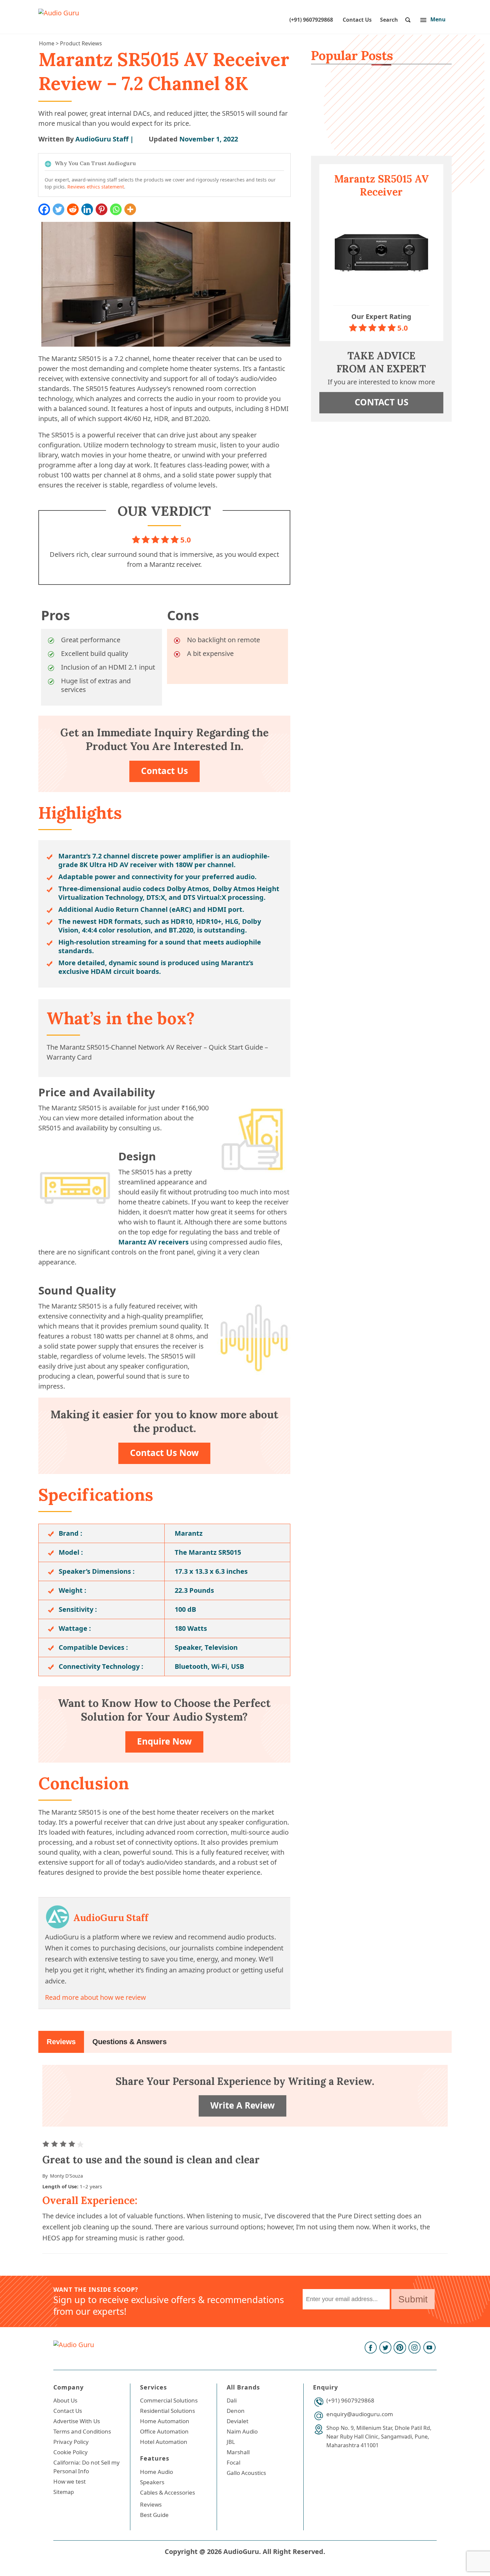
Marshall (238, 2452)
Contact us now (164, 1453)
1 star (47, 2144)
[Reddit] (73, 209)
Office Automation (164, 2431)
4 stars (73, 2144)
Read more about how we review (95, 1997)
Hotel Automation (164, 2442)
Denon (236, 2411)
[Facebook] (44, 209)
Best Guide (154, 2515)
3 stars (64, 2144)
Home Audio (156, 2472)
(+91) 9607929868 (311, 20)
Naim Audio (242, 2431)
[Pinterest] (101, 209)
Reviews (61, 2042)
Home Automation (165, 2421)
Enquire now (164, 1741)
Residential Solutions (167, 2411)
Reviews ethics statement (96, 187)
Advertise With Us (77, 2421)
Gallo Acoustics (246, 2473)
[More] (130, 209)
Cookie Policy (70, 2452)
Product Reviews (81, 43)
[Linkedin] (87, 209)
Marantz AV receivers (153, 1242)
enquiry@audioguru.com (360, 2414)
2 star (55, 2144)
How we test (69, 2481)
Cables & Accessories (167, 2492)
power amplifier (187, 856)
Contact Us (357, 20)
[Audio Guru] (59, 13)
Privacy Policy (71, 2442)
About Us (65, 2400)
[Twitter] (58, 209)
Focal (233, 2462)
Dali (232, 2400)
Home (47, 43)
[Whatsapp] (116, 209)
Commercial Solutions (169, 2400)
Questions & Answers (129, 2042)
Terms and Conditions (82, 2431)
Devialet (237, 2421)
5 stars (81, 2144)
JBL (231, 2442)
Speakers (152, 2482)
